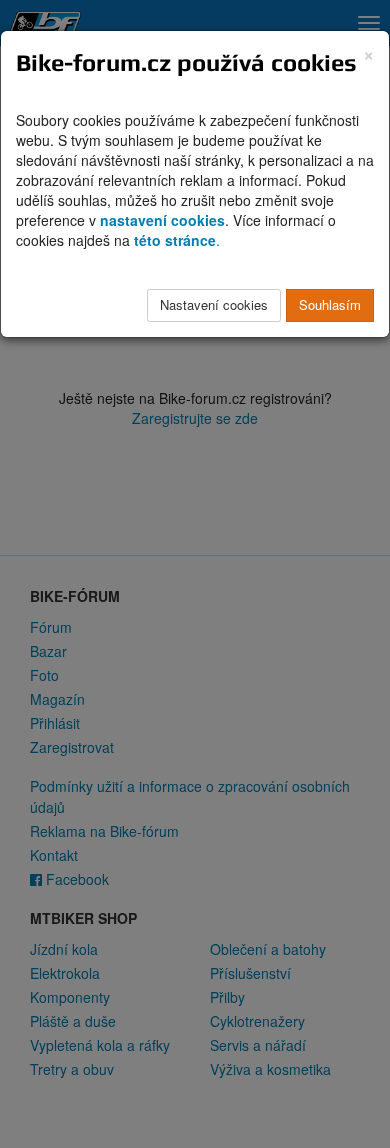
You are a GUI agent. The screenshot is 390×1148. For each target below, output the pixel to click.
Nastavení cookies (214, 304)
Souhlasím (330, 304)
